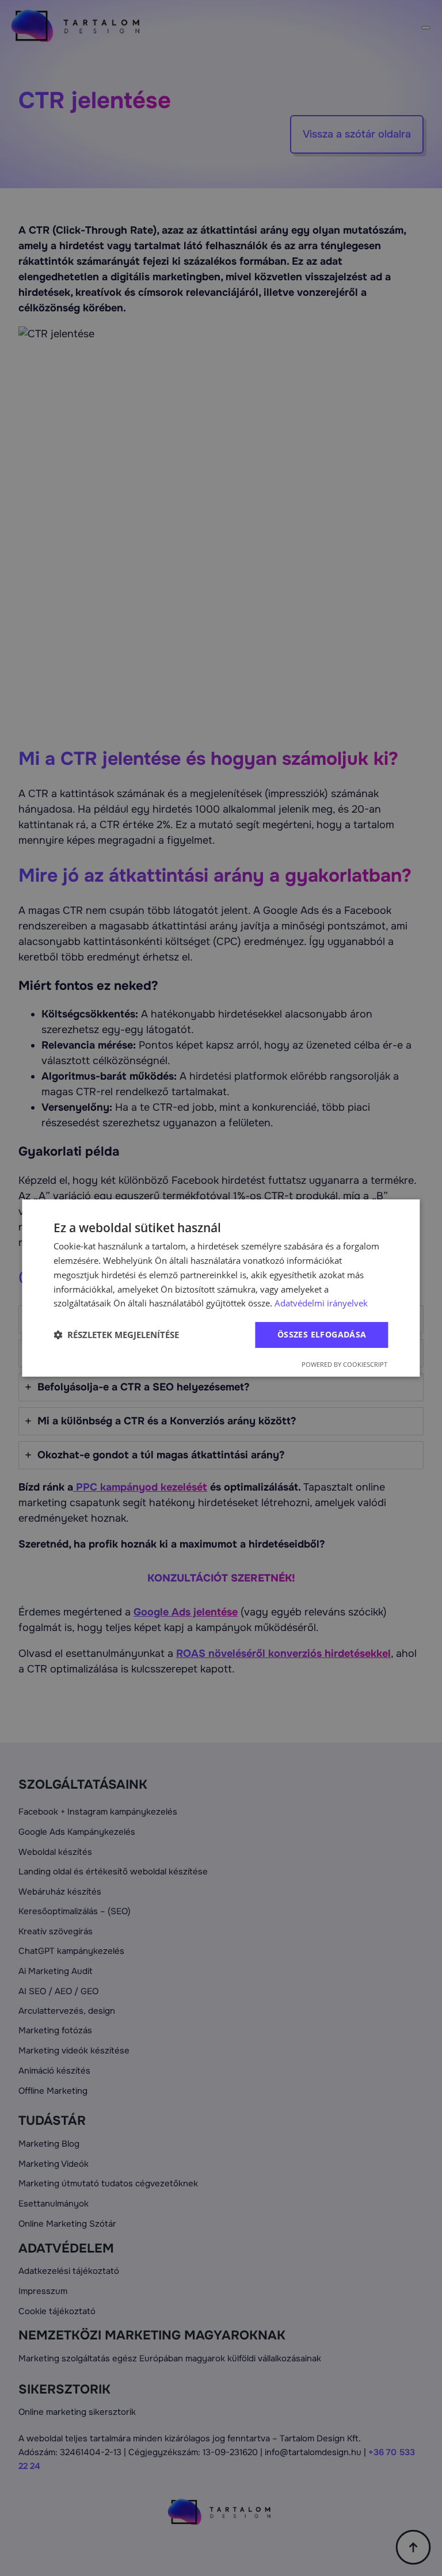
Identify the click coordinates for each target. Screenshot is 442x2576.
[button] (116, 1335)
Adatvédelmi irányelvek (321, 1303)
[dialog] (221, 1288)
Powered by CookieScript (344, 1364)
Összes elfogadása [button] (322, 1334)
